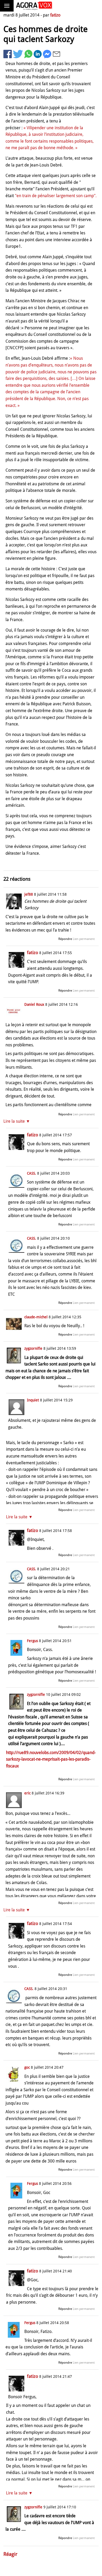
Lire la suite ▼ (17, 1121)
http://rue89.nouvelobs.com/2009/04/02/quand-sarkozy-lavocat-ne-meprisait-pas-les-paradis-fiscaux (51, 1759)
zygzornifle (33, 1348)
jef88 (29, 894)
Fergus (32, 1641)
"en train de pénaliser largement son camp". (56, 196)
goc (27, 2067)
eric (27, 1793)
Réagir (10, 2554)
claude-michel (36, 1317)
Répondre (65, 939)
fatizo (55, 15)
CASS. (32, 1173)
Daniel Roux (34, 1004)
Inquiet (33, 1400)
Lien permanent (84, 939)
